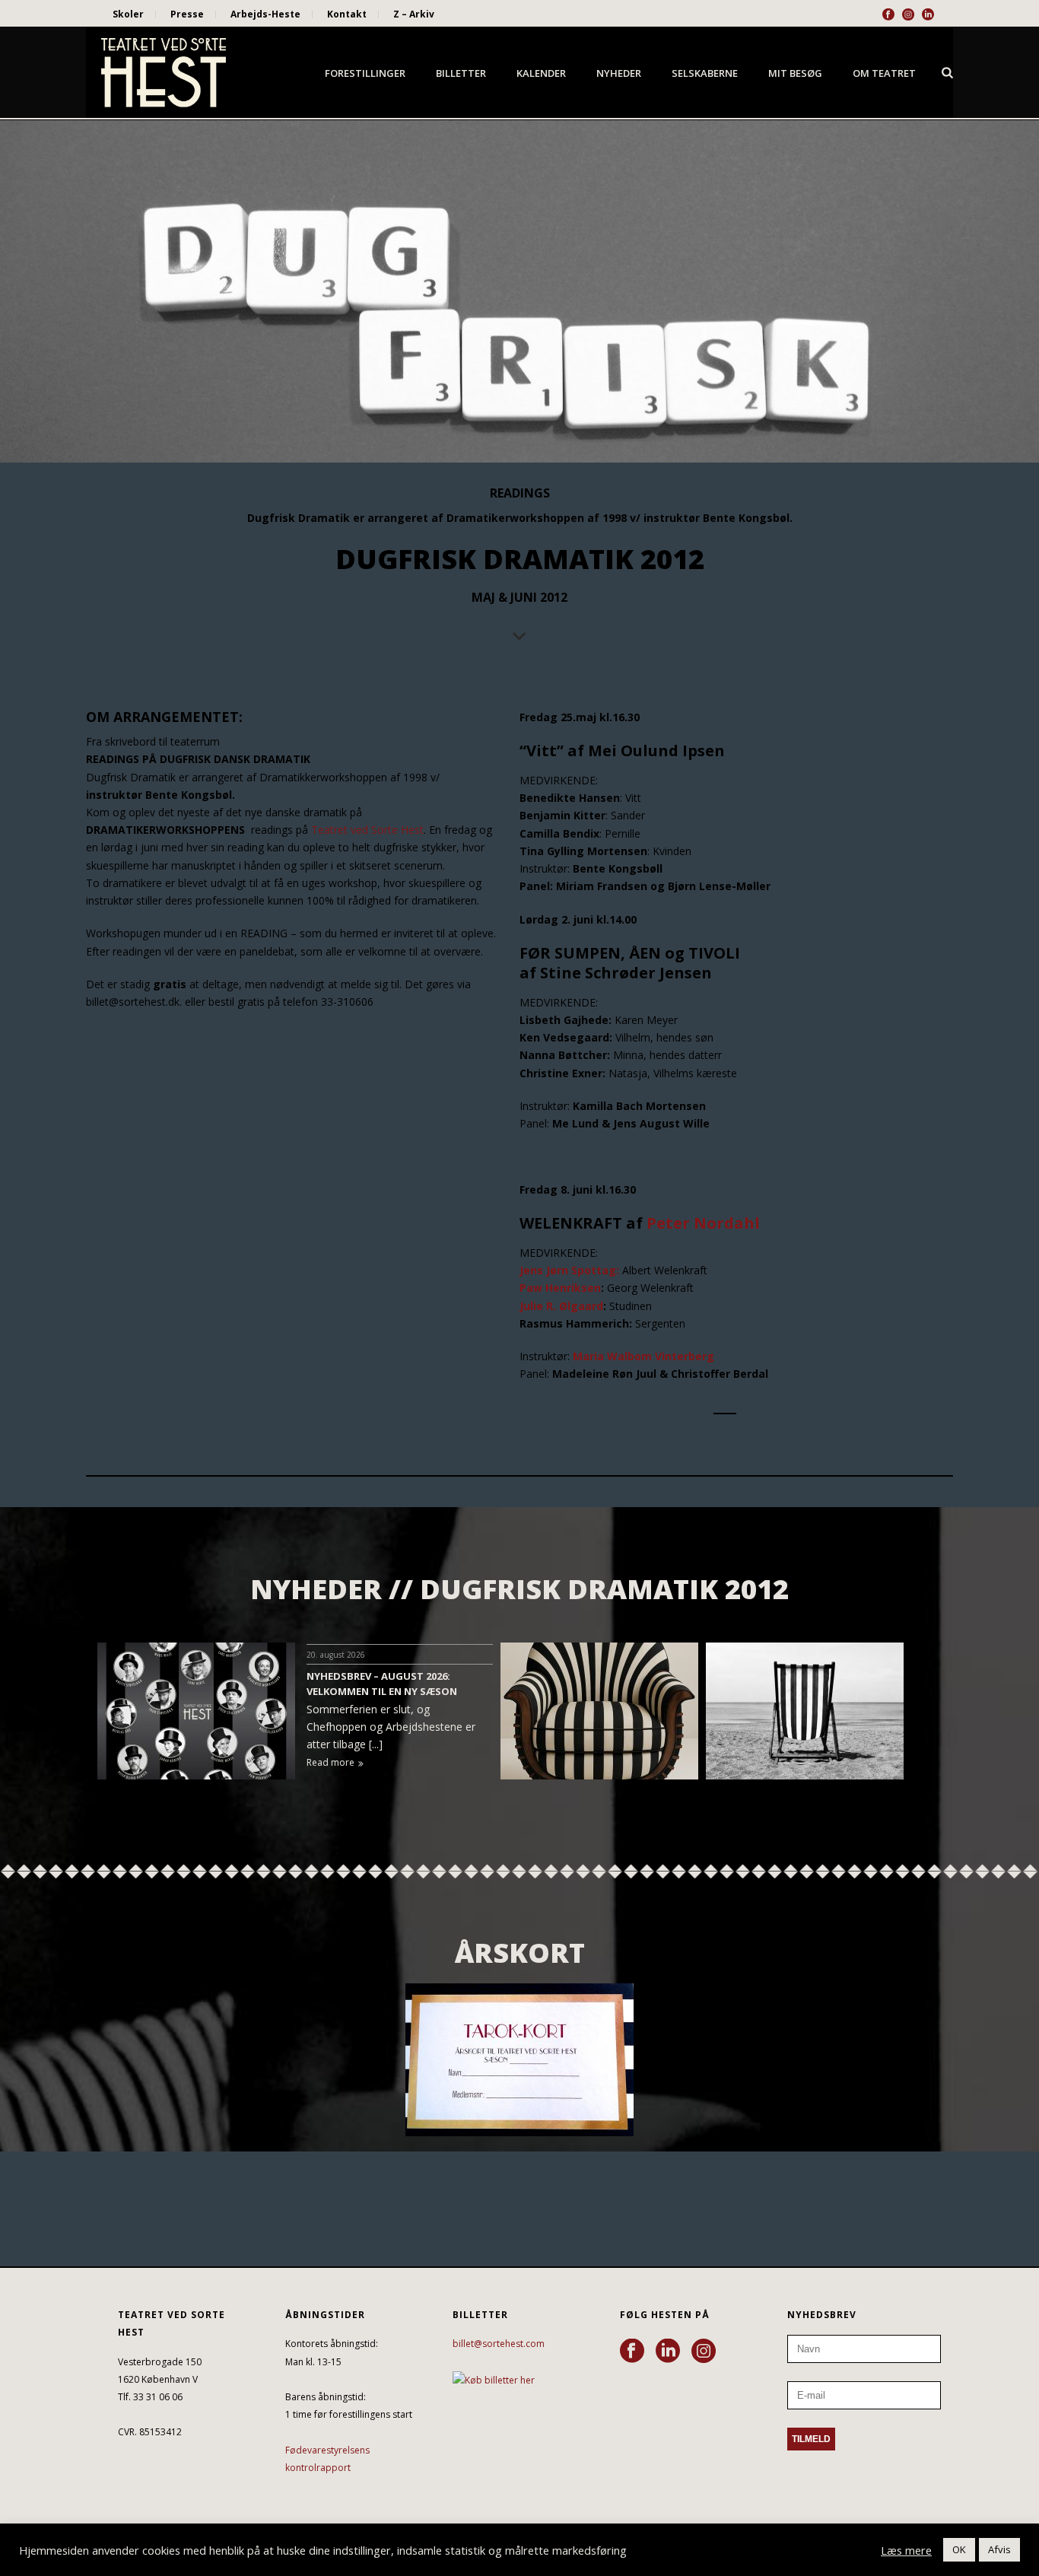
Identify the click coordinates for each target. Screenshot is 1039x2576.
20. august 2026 (336, 1655)
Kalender (541, 73)
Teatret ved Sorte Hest (367, 830)
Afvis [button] (999, 2549)
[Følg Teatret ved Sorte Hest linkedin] (668, 2352)
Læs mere (906, 2550)
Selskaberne (705, 73)
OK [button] (959, 2549)
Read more (330, 1762)
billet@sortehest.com (499, 2344)
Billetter (461, 73)
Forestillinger (365, 73)
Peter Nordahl (703, 1223)
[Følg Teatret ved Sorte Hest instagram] (704, 2352)
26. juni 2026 (940, 1655)
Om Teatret (884, 73)
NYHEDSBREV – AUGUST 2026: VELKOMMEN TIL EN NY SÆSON (382, 1684)
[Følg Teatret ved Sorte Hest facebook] (632, 2352)
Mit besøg (795, 73)
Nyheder (619, 73)
